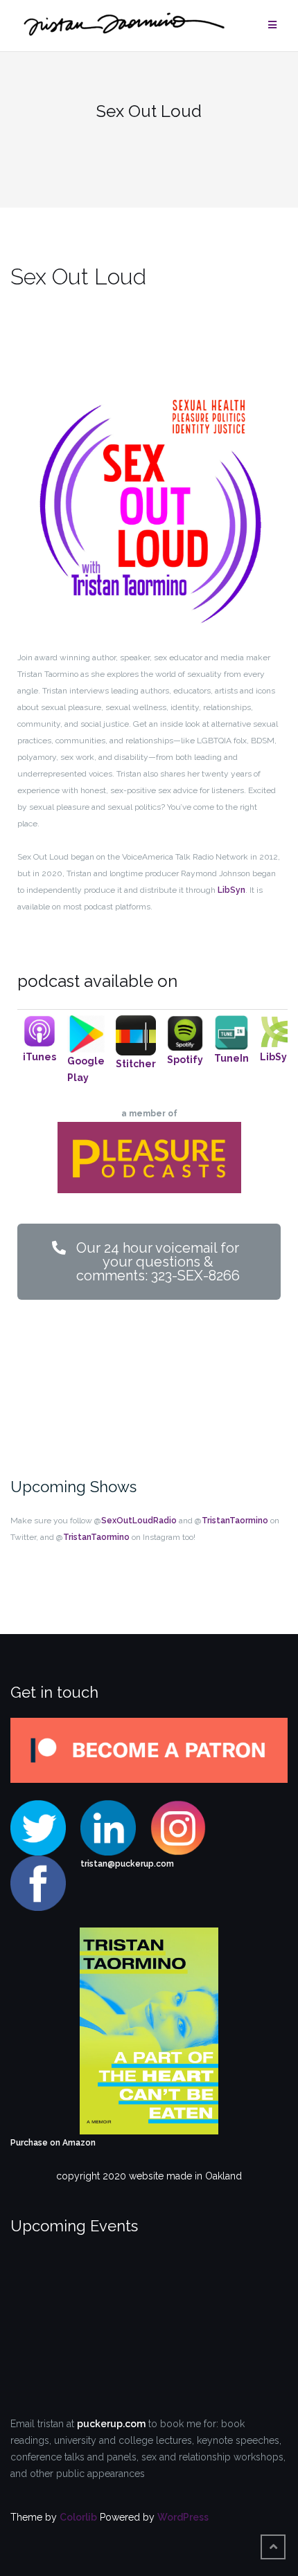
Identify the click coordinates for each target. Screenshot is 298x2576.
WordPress (183, 2517)
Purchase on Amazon (53, 2143)
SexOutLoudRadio (139, 1521)
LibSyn (231, 890)
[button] (149, 1262)
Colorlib (78, 2517)
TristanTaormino (235, 1521)
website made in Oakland (185, 2176)
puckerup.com (111, 2424)
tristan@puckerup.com (127, 1864)
